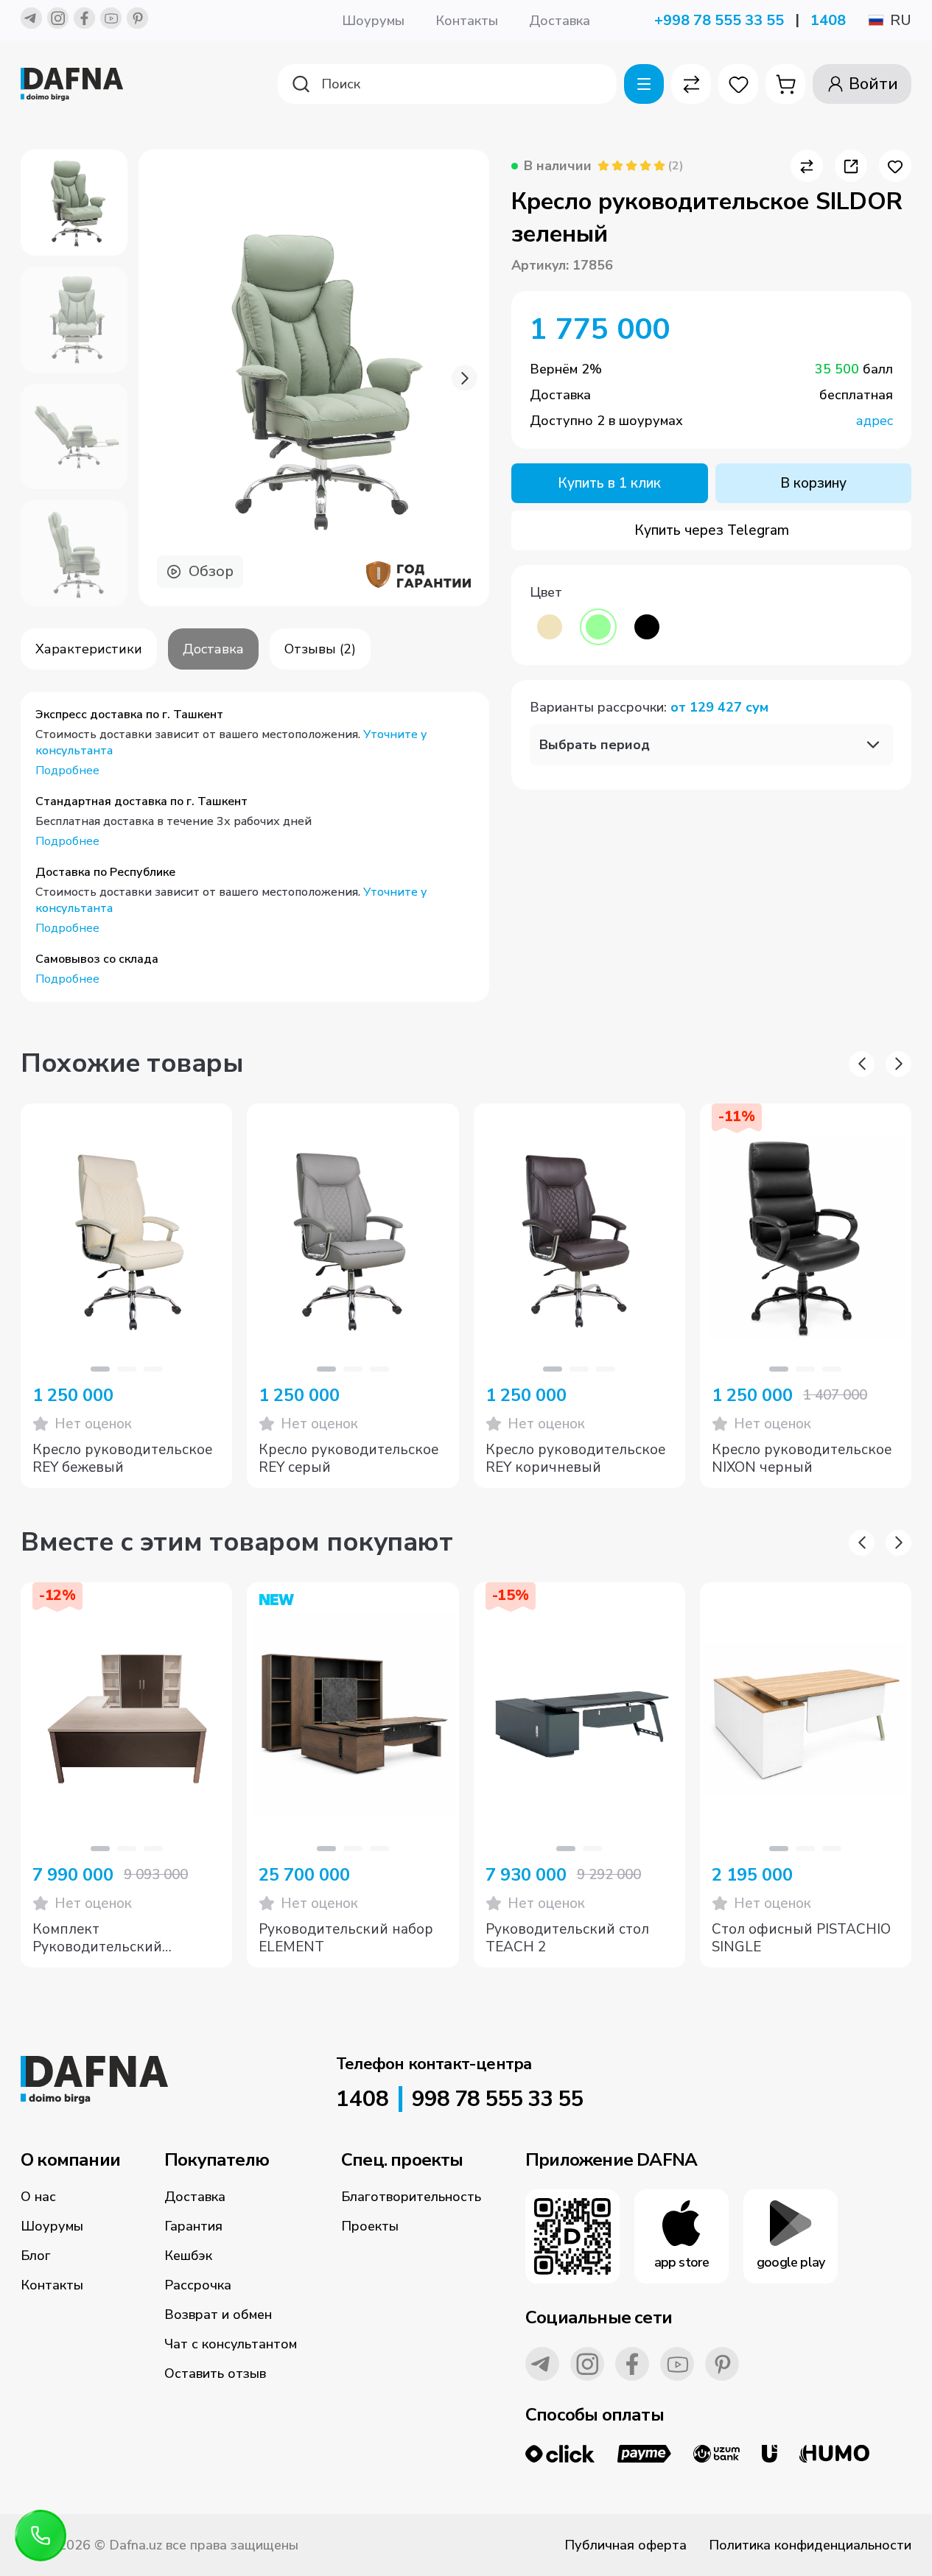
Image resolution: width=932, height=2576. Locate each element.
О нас (38, 2197)
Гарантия (193, 2226)
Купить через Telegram (712, 530)
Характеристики (89, 649)
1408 (828, 20)
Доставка (560, 21)
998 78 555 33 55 (497, 2099)
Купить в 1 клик (609, 483)
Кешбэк (188, 2256)
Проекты (370, 2226)
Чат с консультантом (231, 2344)
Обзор (211, 571)
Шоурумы (373, 21)
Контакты (467, 21)
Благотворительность (411, 2197)
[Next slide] (465, 378)
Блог (36, 2256)
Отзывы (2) (320, 649)
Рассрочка (198, 2285)
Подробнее (67, 771)
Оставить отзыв (215, 2373)
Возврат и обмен (218, 2314)
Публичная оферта (626, 2545)
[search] (447, 84)
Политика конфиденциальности (810, 2545)
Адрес (875, 421)
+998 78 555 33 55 (719, 20)
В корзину (813, 483)
